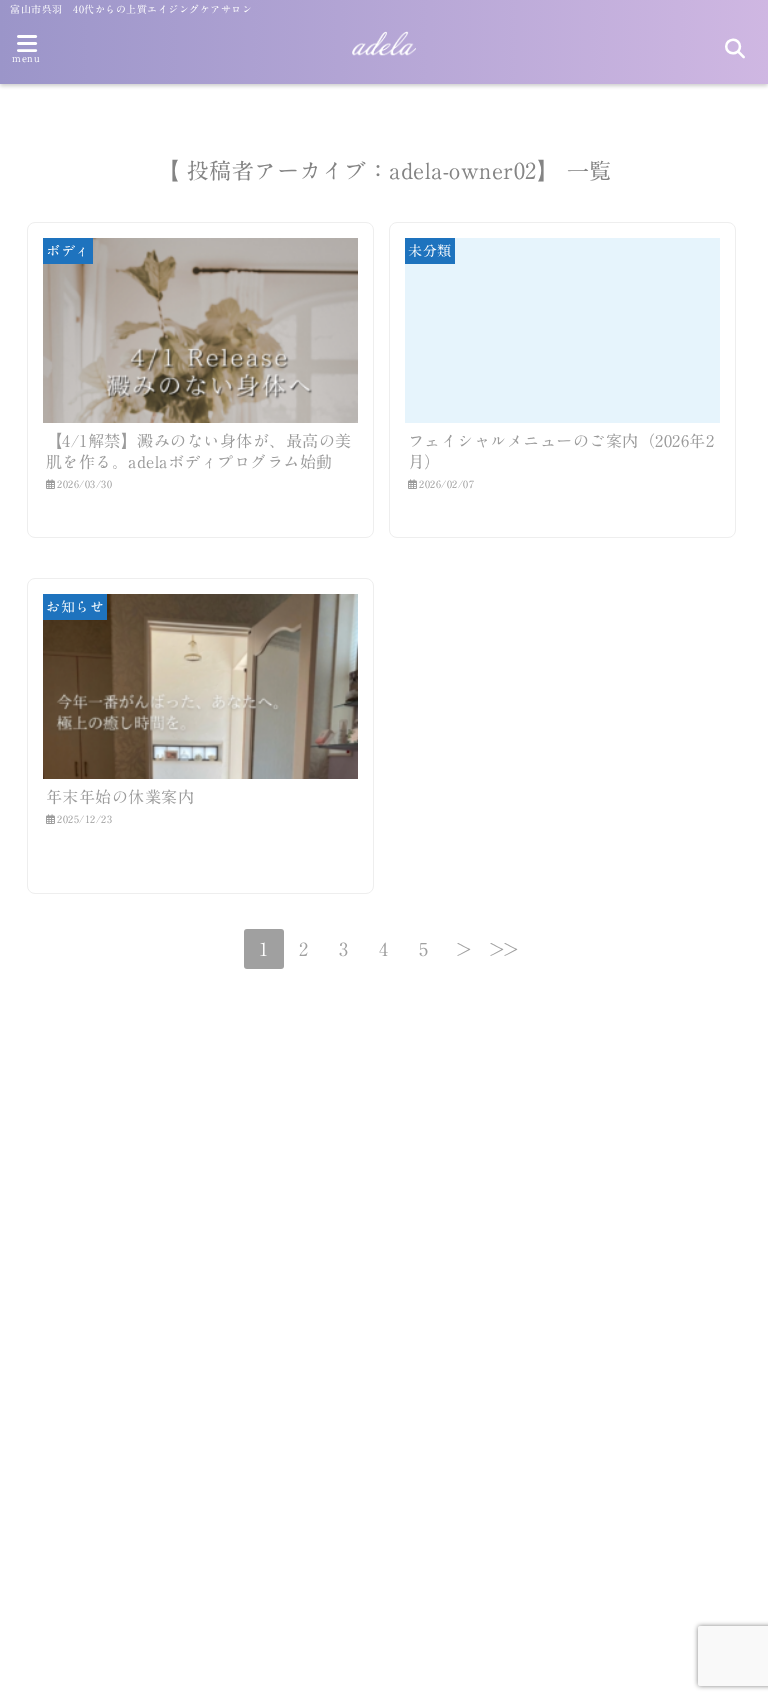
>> (504, 949)
